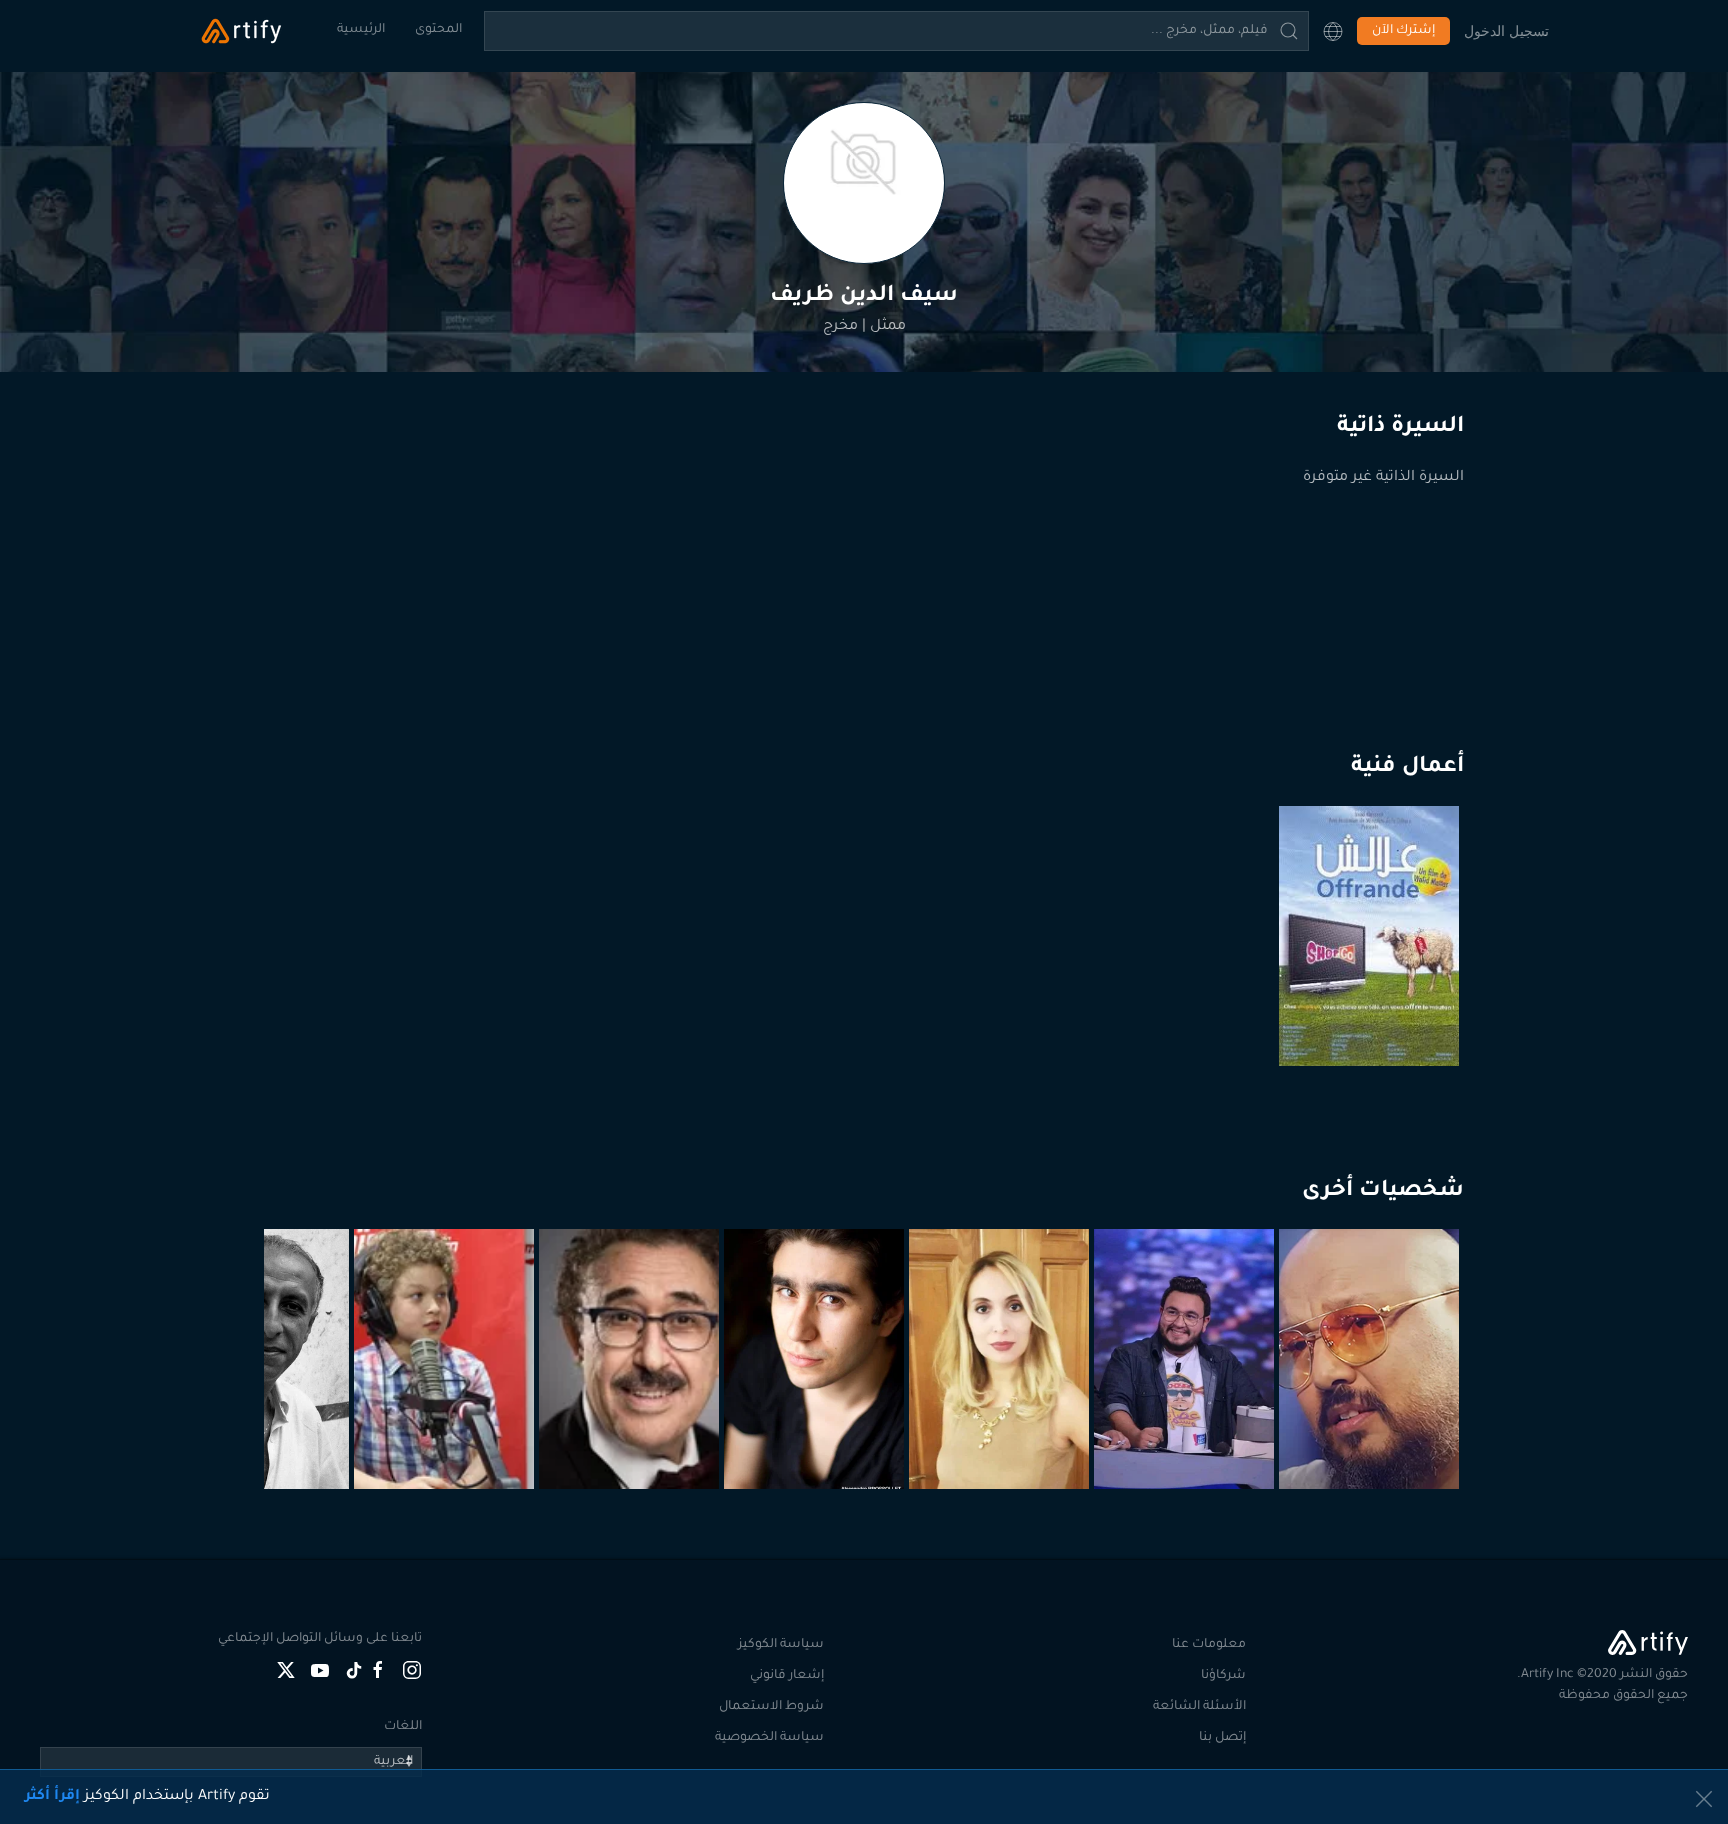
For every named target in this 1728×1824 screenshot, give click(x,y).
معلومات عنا (1209, 1645)
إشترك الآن (1403, 31)
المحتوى (438, 30)
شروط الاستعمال (771, 1707)
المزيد (1371, 1440)
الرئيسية (361, 30)
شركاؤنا (1223, 1676)
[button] (1333, 31)
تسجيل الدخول (1506, 30)
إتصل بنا (1222, 1738)
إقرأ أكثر (52, 1797)
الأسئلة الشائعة (1199, 1707)
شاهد (1372, 1017)
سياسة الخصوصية (769, 1738)
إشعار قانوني (787, 1676)
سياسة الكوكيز (781, 1645)
